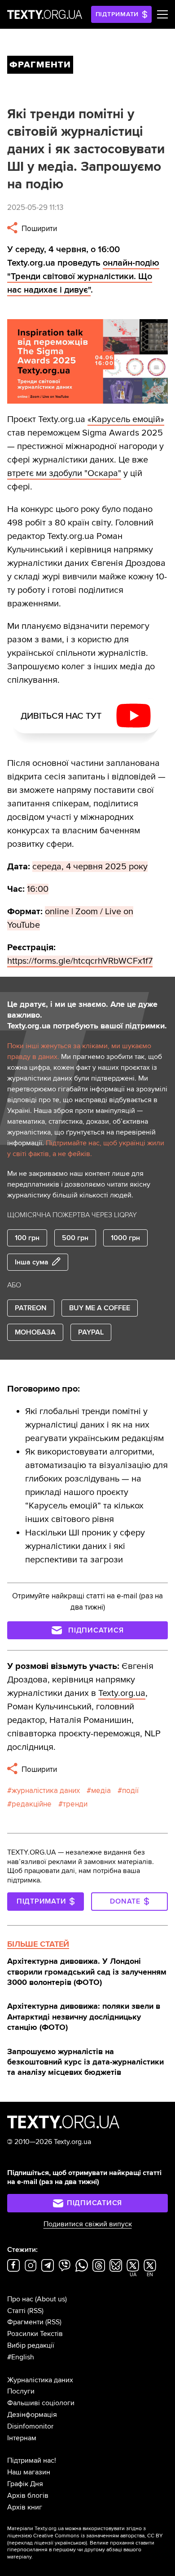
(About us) (51, 2299)
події (130, 1791)
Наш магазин (29, 2472)
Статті (16, 2311)
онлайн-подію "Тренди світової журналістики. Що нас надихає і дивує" (83, 276)
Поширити (38, 229)
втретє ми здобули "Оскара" (64, 473)
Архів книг (25, 2507)
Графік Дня (25, 2484)
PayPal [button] (91, 1332)
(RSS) (35, 2311)
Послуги (21, 2391)
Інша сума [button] (32, 1262)
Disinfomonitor (30, 2426)
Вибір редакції (31, 2345)
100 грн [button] (27, 1238)
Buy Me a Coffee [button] (100, 1308)
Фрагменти (25, 2322)
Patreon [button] (31, 1308)
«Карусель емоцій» (126, 419)
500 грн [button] (75, 1238)
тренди (75, 1804)
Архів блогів (28, 2496)
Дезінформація (32, 2415)
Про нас (20, 2299)
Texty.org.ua (122, 1693)
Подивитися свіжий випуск (88, 2224)
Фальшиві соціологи (41, 2403)
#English (21, 2357)
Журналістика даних (40, 2380)
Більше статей (38, 1944)
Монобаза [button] (35, 1332)
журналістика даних (46, 1791)
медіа (101, 1791)
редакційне (32, 1804)
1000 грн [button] (125, 1238)
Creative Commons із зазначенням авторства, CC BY (98, 2536)
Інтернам (22, 2438)
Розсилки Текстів (35, 2334)
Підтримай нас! (32, 2460)
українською (70, 2543)
